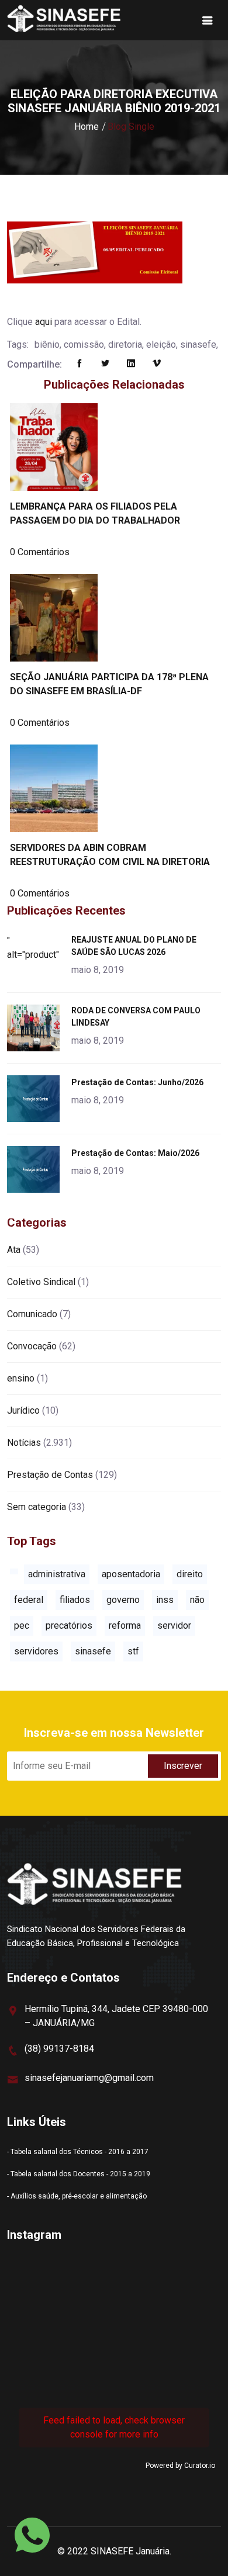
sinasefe (93, 1651)
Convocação (32, 1346)
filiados (75, 1600)
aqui (44, 322)
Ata (14, 1250)
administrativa (57, 1574)
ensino (21, 1378)
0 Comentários (40, 552)
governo (123, 1600)
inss (165, 1600)
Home (87, 127)
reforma (125, 1625)
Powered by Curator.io (180, 2466)
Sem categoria (37, 1507)
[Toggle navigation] (208, 20)
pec (22, 1625)
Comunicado (32, 1314)
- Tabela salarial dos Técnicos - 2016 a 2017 (78, 2152)
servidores (36, 1651)
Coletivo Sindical (41, 1282)
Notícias (24, 1443)
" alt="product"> (35, 948)
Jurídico (23, 1410)
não (197, 1600)
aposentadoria (131, 1574)
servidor (174, 1625)
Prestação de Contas (50, 1475)
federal (29, 1600)
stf (133, 1651)
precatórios (69, 1625)
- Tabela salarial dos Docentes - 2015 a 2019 (79, 2174)
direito (190, 1574)
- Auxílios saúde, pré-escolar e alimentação (77, 2196)
